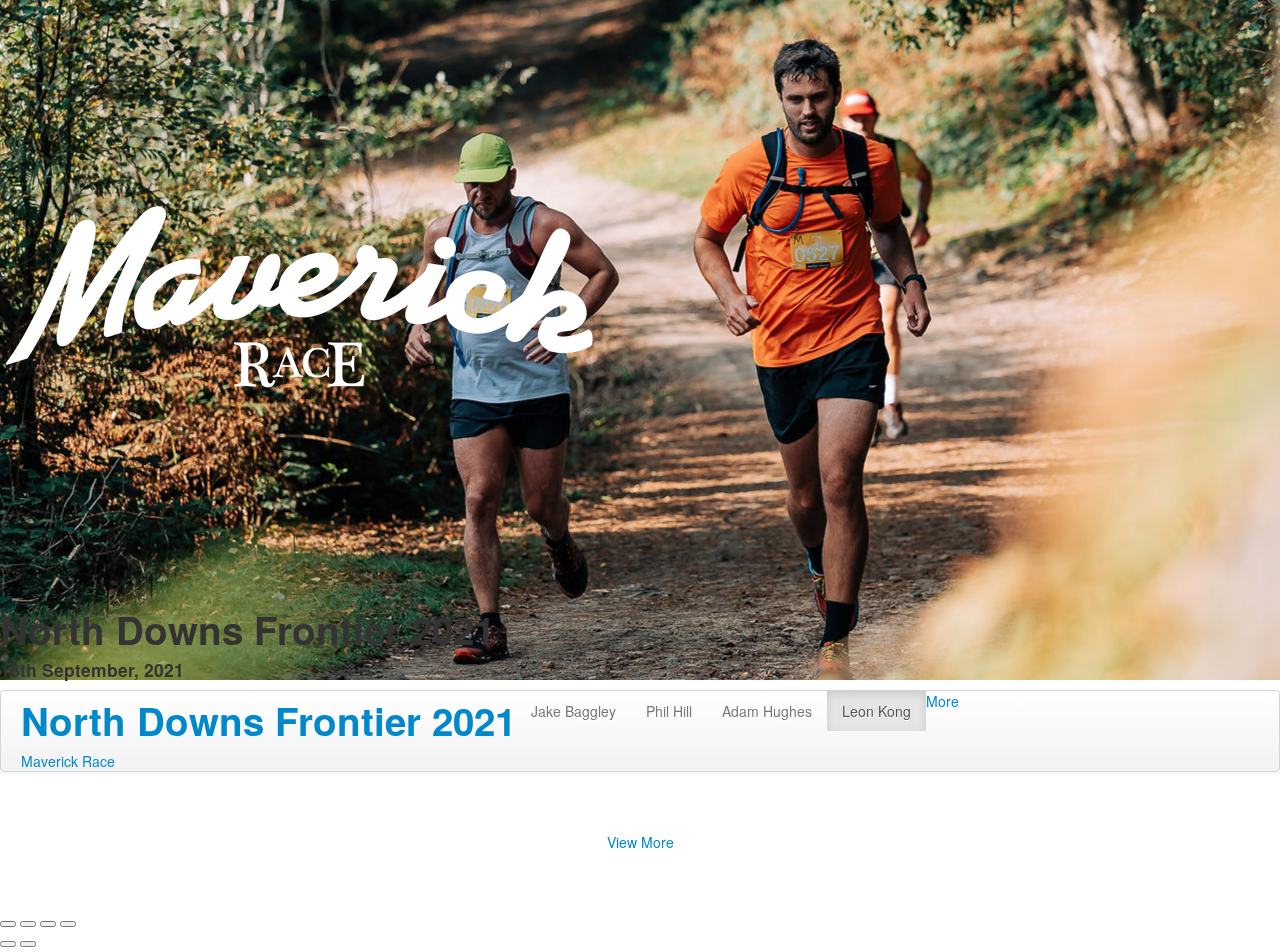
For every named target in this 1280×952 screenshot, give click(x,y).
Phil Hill (669, 711)
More (942, 701)
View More (640, 842)
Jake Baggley (573, 711)
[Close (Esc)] (8, 924)
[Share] (28, 924)
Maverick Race (68, 761)
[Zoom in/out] (68, 924)
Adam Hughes (767, 711)
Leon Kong (876, 711)
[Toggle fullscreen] (48, 924)
